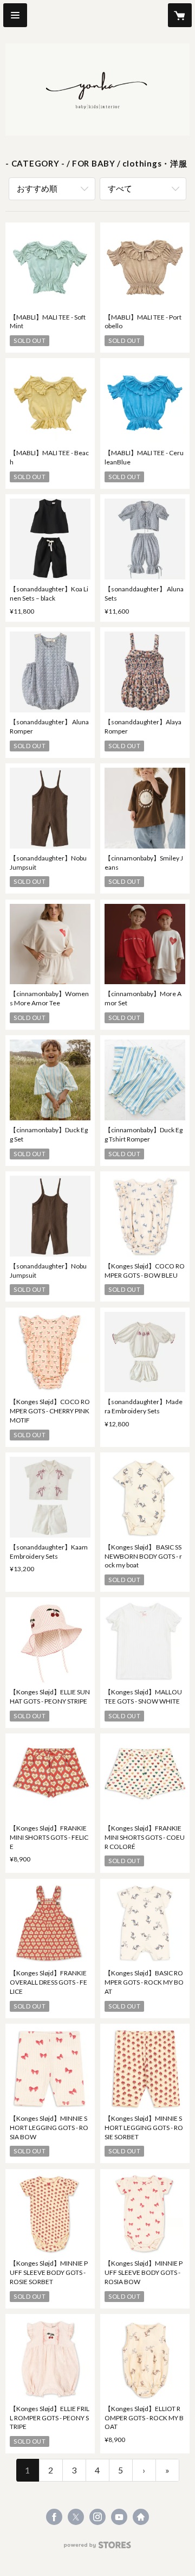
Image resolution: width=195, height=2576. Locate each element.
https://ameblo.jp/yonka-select (141, 2517)
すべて (120, 188)
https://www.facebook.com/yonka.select (54, 2517)
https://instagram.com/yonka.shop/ (97, 2517)
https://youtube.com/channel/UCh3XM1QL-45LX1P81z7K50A (119, 2517)
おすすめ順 (37, 188)
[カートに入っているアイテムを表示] (180, 15)
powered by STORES (98, 2548)
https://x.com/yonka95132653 (76, 2517)
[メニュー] (15, 15)
